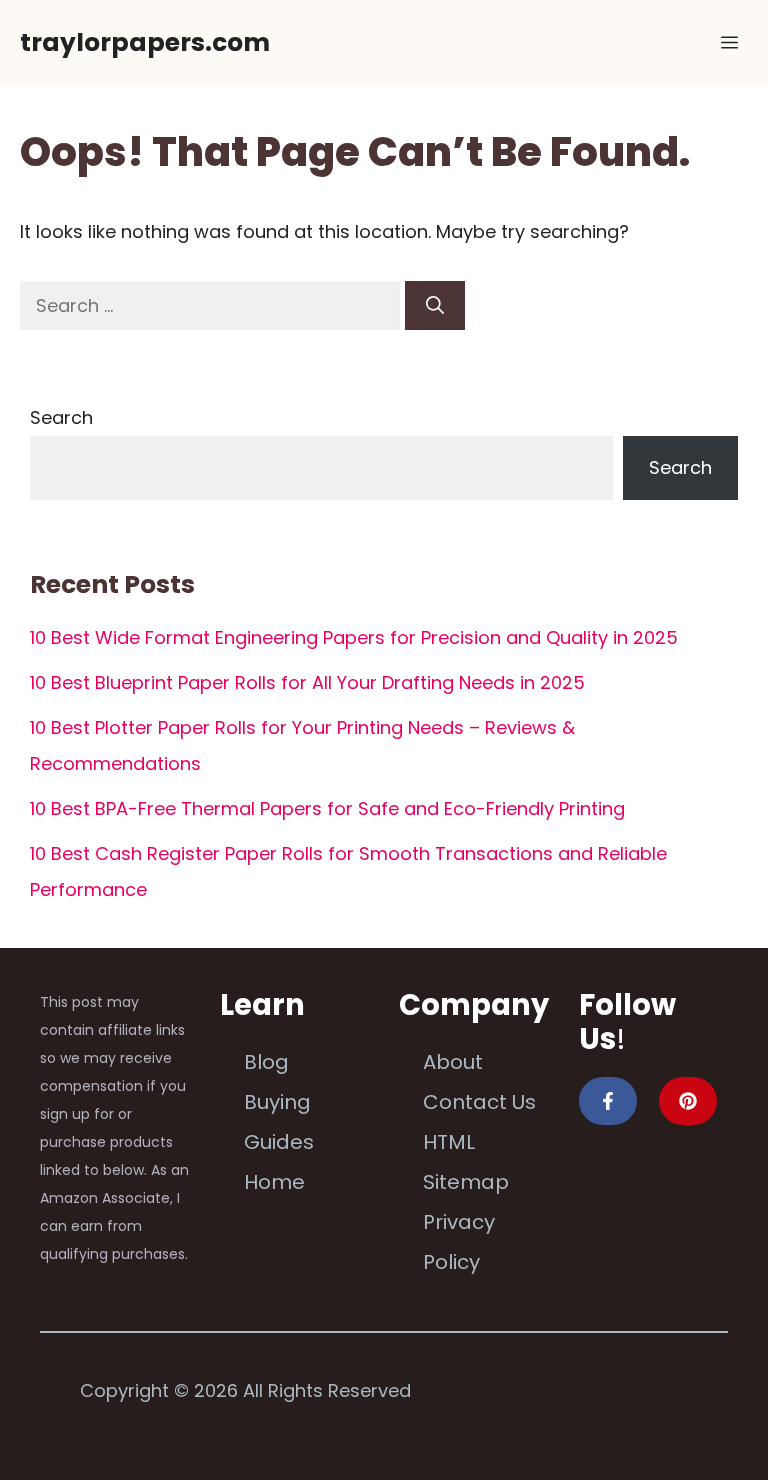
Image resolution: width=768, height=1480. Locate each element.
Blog (266, 1062)
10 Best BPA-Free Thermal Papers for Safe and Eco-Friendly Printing (327, 808)
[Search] (435, 305)
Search (61, 417)
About (453, 1062)
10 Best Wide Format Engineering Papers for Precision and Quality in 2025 (354, 637)
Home (274, 1182)
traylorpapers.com (145, 42)
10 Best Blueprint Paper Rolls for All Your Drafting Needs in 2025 (307, 682)
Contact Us (479, 1102)
